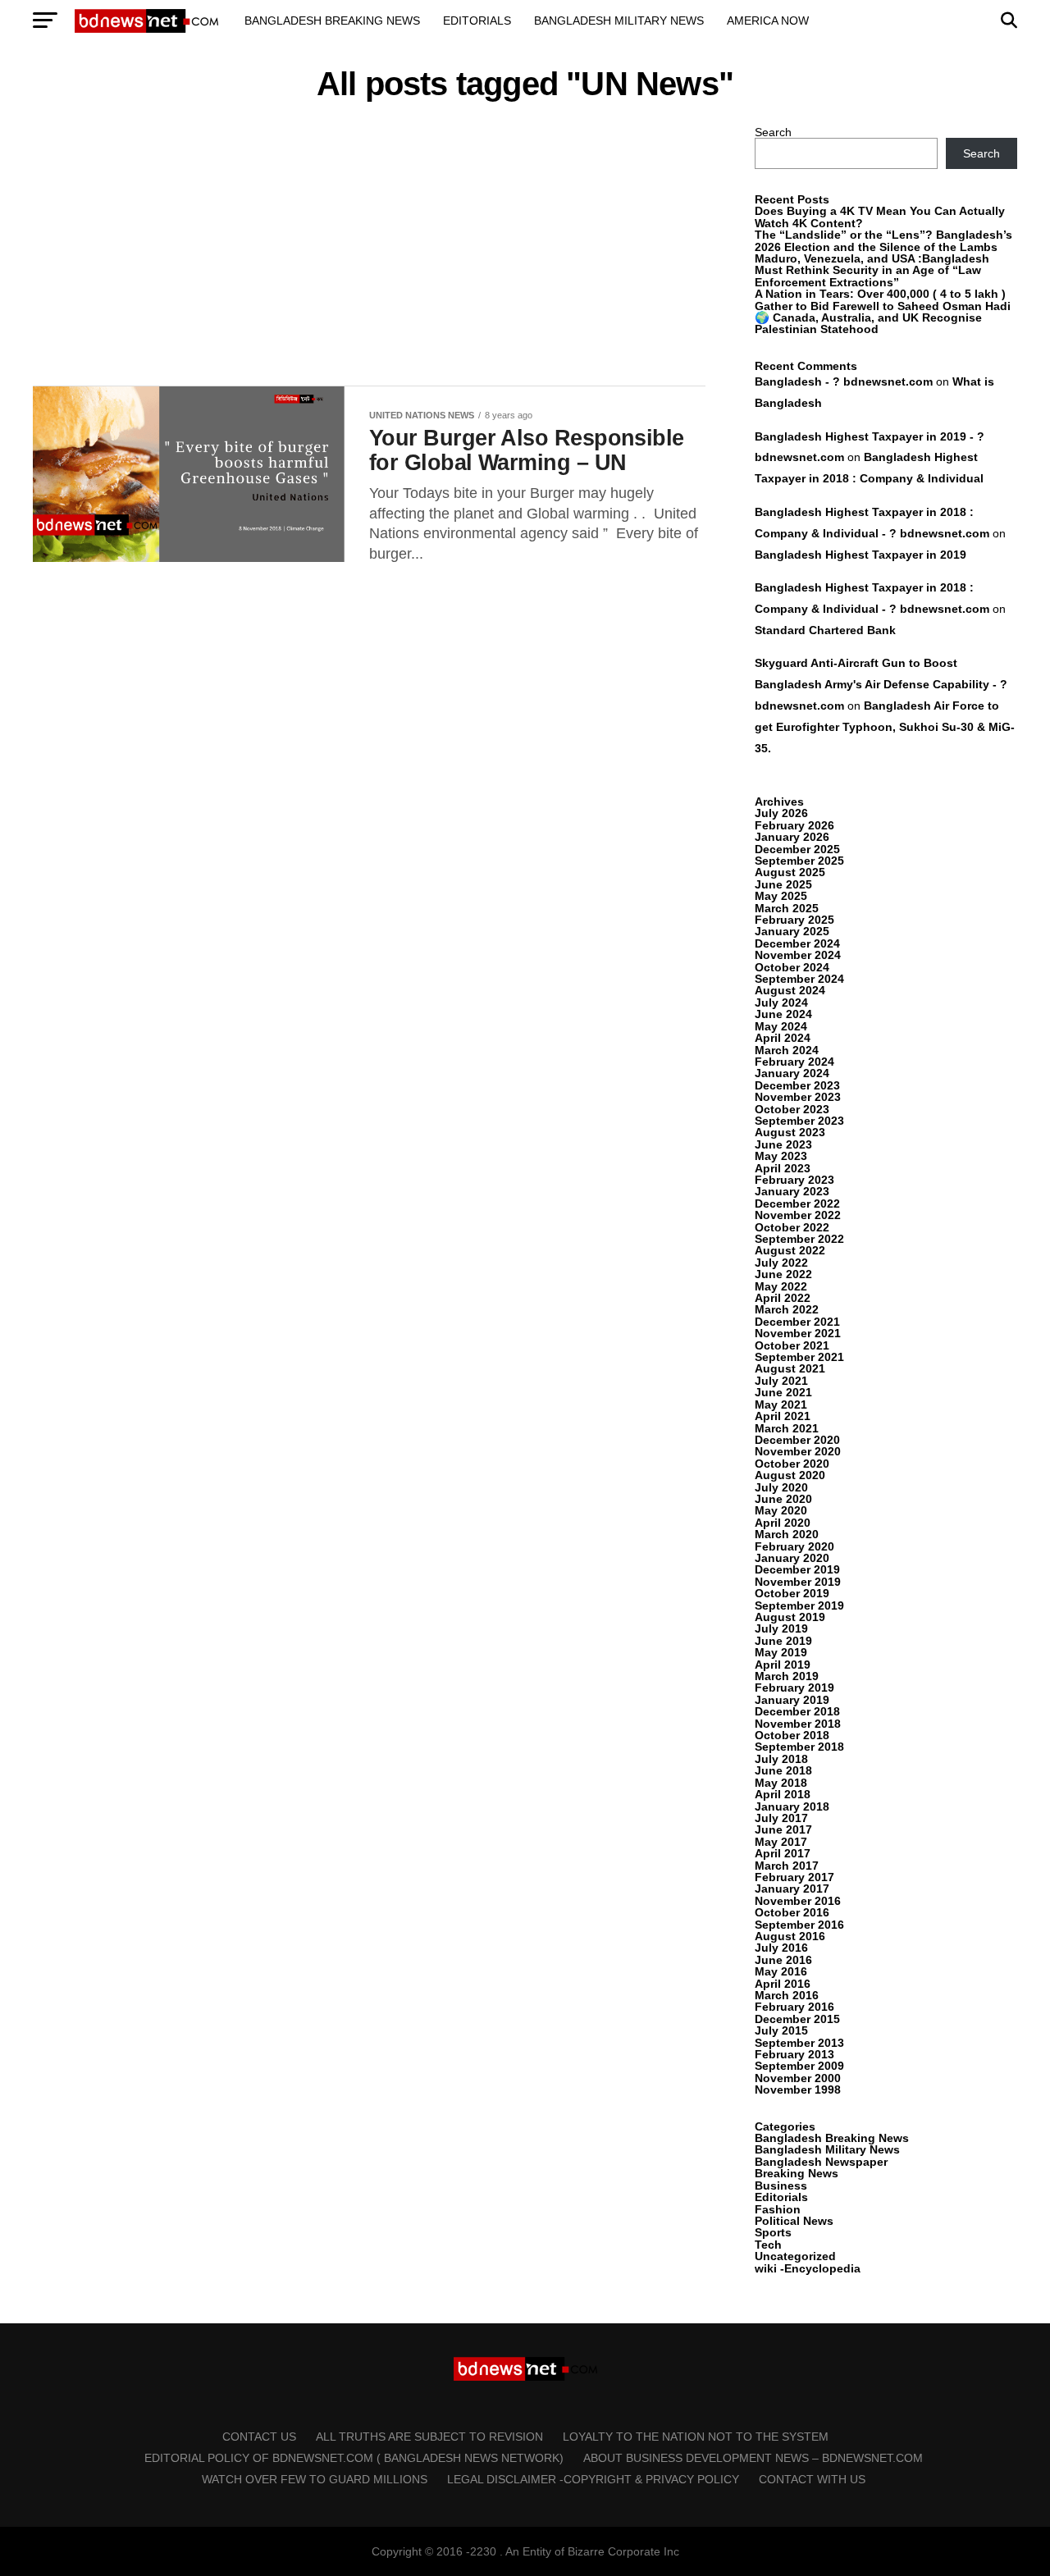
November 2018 (798, 1724)
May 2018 (781, 1783)
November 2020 (798, 1451)
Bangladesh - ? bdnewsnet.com (844, 381)
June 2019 (783, 1641)
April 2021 (783, 1416)
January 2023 (792, 1191)
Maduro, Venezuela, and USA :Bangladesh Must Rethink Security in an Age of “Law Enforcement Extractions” (872, 270)
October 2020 (792, 1464)
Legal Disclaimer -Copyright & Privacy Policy (593, 2479)
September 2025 (799, 861)
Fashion (778, 2209)
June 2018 (783, 1770)
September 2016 (799, 1925)
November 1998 (798, 2090)
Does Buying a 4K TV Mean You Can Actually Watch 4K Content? (880, 217)
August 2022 (790, 1250)
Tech (768, 2245)
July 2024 (781, 1003)
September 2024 (799, 979)
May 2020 (781, 1510)
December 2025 (797, 849)
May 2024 (781, 1026)
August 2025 (790, 872)
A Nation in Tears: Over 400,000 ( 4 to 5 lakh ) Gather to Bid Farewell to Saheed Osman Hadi (883, 299)
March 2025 (787, 908)
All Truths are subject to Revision (429, 2437)
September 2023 (799, 1121)
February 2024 (794, 1062)
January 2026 (792, 837)
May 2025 (781, 896)
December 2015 (797, 2019)
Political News (794, 2221)
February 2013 (794, 2054)
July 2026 (781, 813)
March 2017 (787, 1866)
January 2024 (792, 1073)
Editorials (477, 21)
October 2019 (792, 1593)
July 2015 (781, 2030)
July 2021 (781, 1381)
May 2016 (781, 1971)
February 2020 (794, 1546)
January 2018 (792, 1806)
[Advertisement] (369, 248)
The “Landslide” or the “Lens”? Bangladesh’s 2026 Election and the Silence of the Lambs (883, 240)
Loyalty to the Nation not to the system (696, 2437)
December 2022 (797, 1204)
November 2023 (798, 1097)
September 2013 (799, 2043)
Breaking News (797, 2173)
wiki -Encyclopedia (808, 2268)
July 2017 (781, 1818)
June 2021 (783, 1392)
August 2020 (790, 1475)
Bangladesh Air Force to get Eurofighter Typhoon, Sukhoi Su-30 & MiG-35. (885, 727)
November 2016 (798, 1901)
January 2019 (792, 1700)
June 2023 (783, 1144)
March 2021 (787, 1428)
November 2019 (798, 1582)
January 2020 (792, 1558)
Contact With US (812, 2479)
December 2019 (797, 1569)
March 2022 (787, 1309)
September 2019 (799, 1605)
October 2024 (792, 967)
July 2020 (781, 1487)
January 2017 (792, 1889)
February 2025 (794, 920)
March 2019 (787, 1676)
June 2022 (783, 1274)
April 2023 (783, 1168)
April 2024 (783, 1038)
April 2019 (783, 1665)
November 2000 (798, 2078)
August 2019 (790, 1617)
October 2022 (792, 1227)
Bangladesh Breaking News (332, 21)
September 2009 (799, 2066)
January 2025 (792, 931)
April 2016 (783, 1984)
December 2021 (797, 1322)
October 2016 (792, 1912)
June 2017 (783, 1829)
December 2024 (797, 943)
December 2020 (797, 1440)
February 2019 (794, 1688)
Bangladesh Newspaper (821, 2162)
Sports (773, 2232)
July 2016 (781, 1948)
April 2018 (783, 1794)
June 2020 (783, 1499)
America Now (768, 21)
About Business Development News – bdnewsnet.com (753, 2458)
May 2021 (781, 1404)
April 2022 (783, 1298)
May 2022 (781, 1286)
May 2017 (781, 1842)
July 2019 (781, 1628)
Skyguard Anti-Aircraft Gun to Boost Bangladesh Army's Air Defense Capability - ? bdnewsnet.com (881, 684)
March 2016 (787, 1995)
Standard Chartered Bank (825, 630)
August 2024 (790, 990)
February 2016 (794, 2007)
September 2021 (799, 1357)
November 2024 (798, 955)
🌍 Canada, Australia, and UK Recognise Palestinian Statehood (868, 323)
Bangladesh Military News (619, 21)
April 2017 (783, 1853)
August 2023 (790, 1132)
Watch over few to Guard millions (315, 2479)
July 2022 (781, 1263)
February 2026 (794, 825)
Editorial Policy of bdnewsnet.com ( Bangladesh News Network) (354, 2458)
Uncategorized (795, 2256)
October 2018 (792, 1735)
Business (781, 2185)
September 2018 (799, 1747)
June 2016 (783, 1960)
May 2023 (781, 1156)
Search (773, 132)
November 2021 (798, 1333)
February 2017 (794, 1877)
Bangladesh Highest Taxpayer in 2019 (861, 555)
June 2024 (783, 1014)
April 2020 (783, 1523)
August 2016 (790, 1936)
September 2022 (799, 1239)
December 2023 (797, 1085)
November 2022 (798, 1215)
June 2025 (783, 884)
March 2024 (787, 1050)
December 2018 (797, 1711)
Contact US (259, 2437)
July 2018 (781, 1759)
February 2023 (794, 1180)
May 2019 (781, 1652)
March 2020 (787, 1534)
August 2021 (790, 1368)
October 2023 (792, 1109)
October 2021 (792, 1345)
